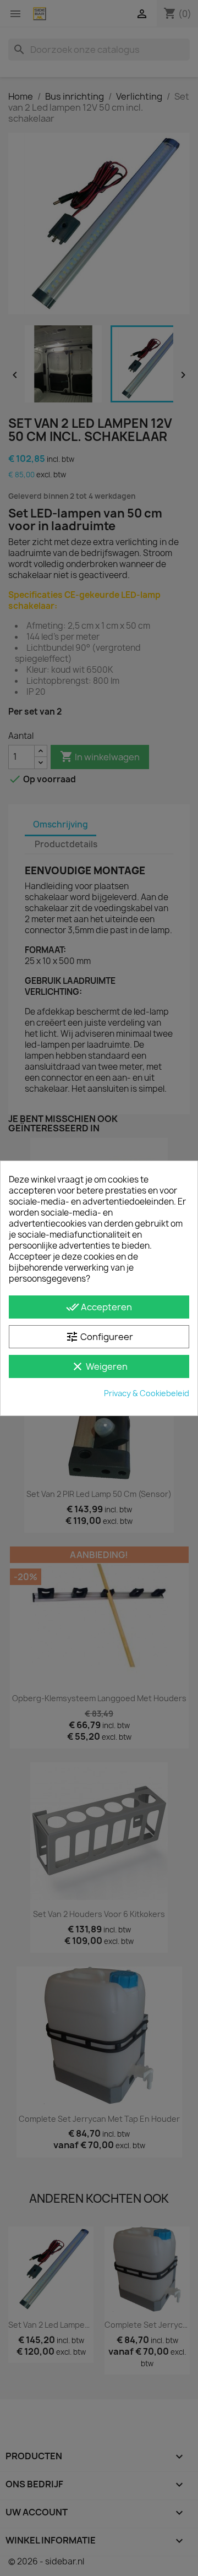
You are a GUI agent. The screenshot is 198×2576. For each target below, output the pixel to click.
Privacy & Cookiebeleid (147, 1393)
